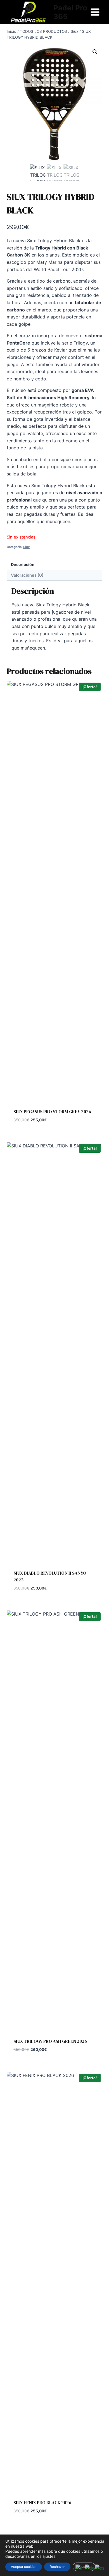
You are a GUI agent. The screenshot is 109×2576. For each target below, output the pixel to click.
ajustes (49, 2556)
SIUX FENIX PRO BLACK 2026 (42, 2503)
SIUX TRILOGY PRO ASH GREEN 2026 (50, 2041)
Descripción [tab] (23, 564)
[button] (95, 52)
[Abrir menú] (95, 12)
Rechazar (57, 2567)
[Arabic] (80, 2568)
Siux (26, 547)
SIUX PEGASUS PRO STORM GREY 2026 (52, 1112)
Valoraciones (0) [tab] (27, 575)
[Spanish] (100, 2568)
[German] (90, 2568)
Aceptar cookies (24, 2567)
